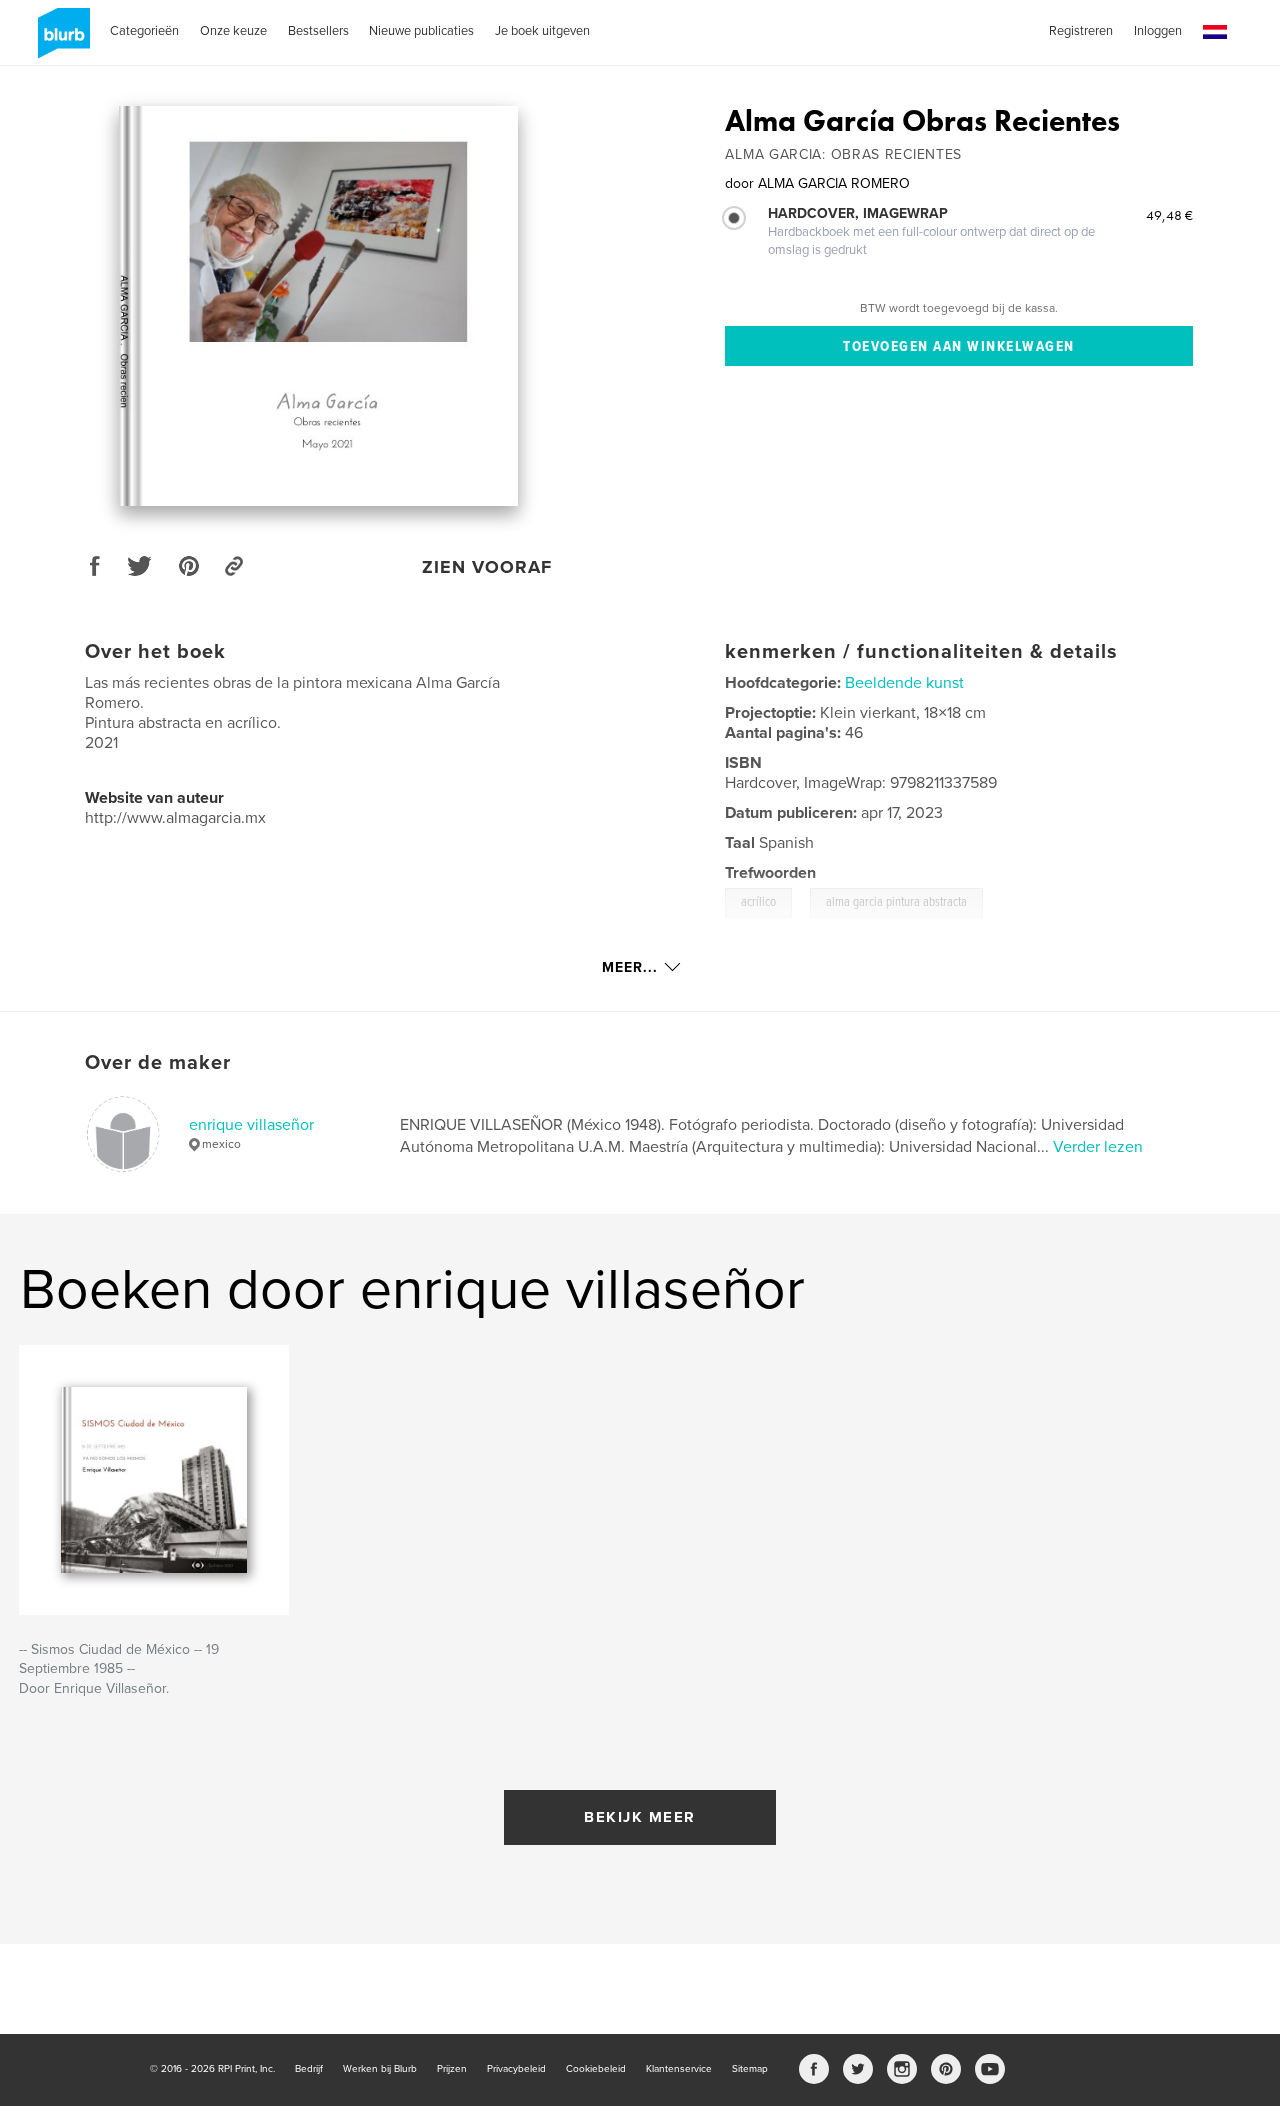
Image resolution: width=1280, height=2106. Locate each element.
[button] (1215, 32)
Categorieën (144, 31)
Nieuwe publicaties (421, 31)
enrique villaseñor (251, 1125)
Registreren (1081, 31)
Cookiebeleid (596, 2069)
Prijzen (452, 2069)
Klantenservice (679, 2069)
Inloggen (1158, 31)
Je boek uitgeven (542, 31)
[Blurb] (60, 41)
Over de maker (158, 1063)
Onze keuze (233, 31)
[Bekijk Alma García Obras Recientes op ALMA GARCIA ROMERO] (318, 306)
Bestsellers (318, 31)
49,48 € (1169, 215)
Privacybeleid (516, 2069)
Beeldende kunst (904, 683)
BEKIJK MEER (640, 1817)
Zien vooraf (487, 567)
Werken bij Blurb (380, 2069)
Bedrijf (309, 2069)
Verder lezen (1098, 1147)
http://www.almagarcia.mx (175, 818)
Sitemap (750, 2069)
